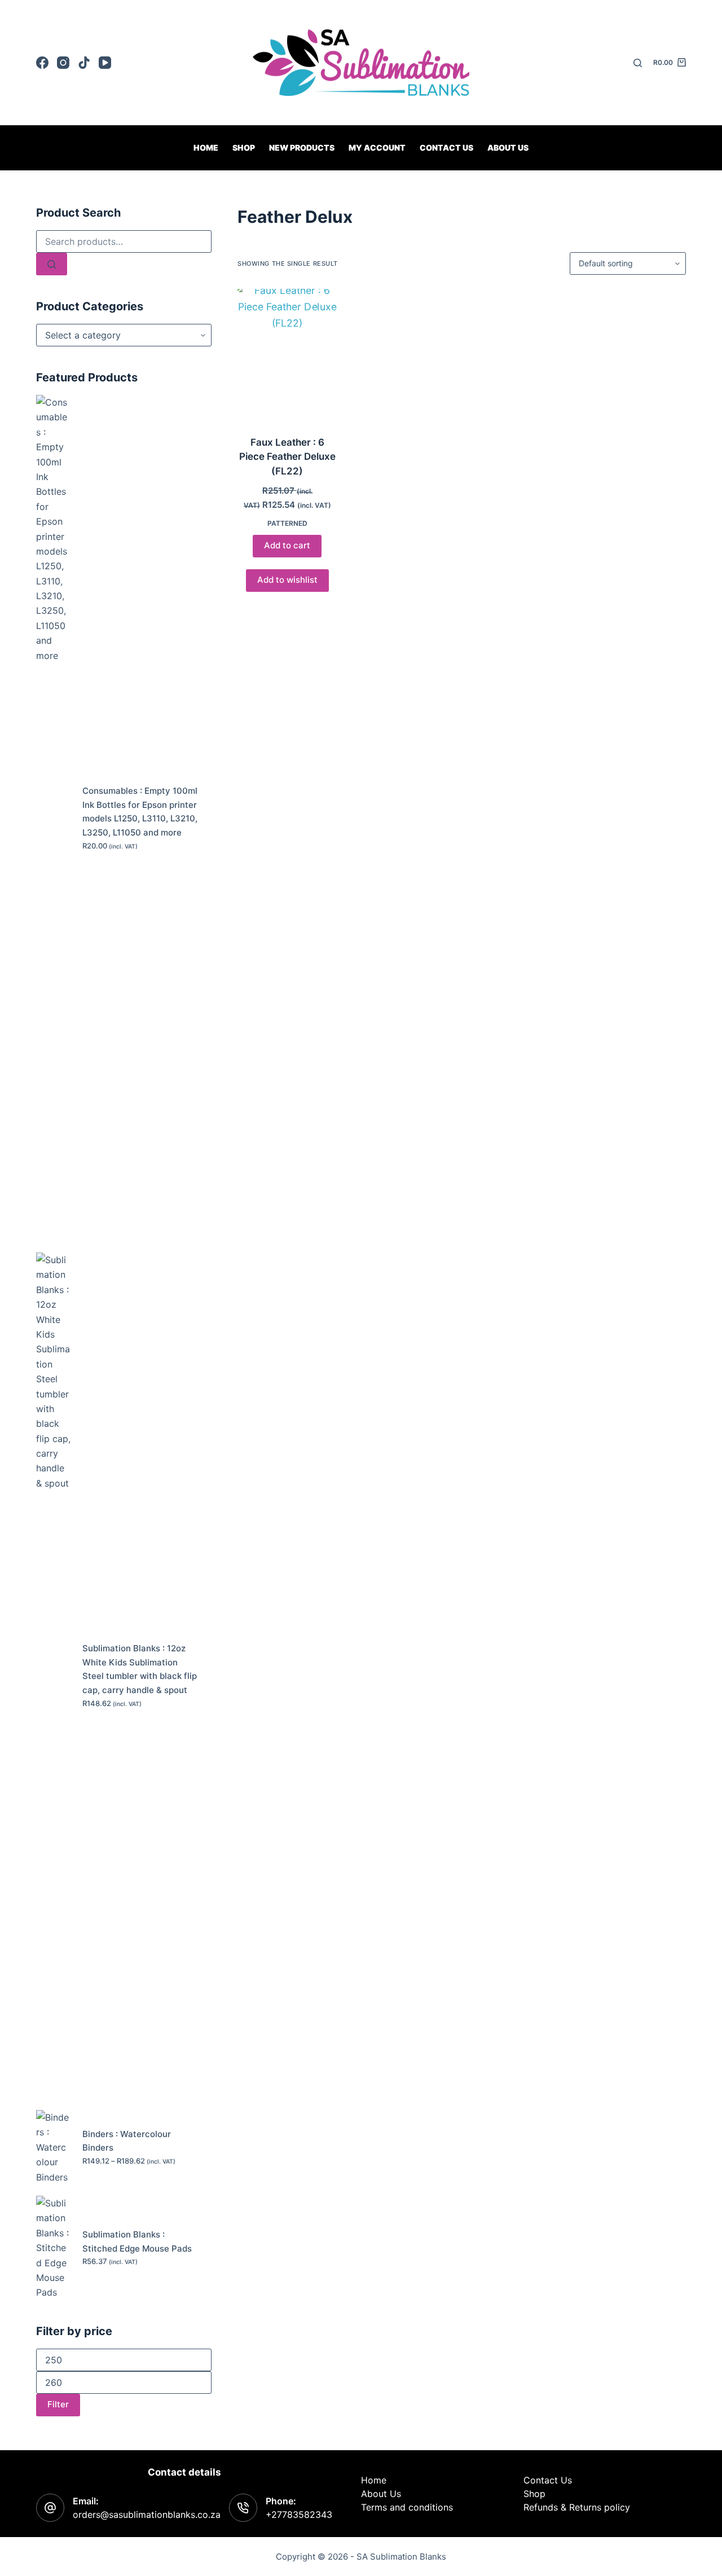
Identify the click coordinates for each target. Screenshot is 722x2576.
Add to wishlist (287, 580)
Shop (244, 148)
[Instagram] (63, 63)
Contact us (446, 148)
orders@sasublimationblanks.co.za (147, 2515)
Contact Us (548, 2480)
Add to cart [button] (287, 545)
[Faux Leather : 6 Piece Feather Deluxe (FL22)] (287, 355)
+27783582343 (299, 2515)
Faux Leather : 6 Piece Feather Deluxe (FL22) (287, 457)
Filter (58, 2404)
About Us (508, 148)
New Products (302, 148)
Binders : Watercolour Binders (127, 2141)
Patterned (287, 523)
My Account (377, 148)
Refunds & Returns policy (577, 2507)
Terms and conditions (407, 2507)
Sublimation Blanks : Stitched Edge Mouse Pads (137, 2241)
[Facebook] (42, 63)
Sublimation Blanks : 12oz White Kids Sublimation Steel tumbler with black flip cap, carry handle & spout (140, 1669)
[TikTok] (84, 63)
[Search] (638, 63)
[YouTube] (105, 63)
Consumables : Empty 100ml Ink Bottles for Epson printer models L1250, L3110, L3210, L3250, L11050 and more (140, 812)
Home (206, 148)
